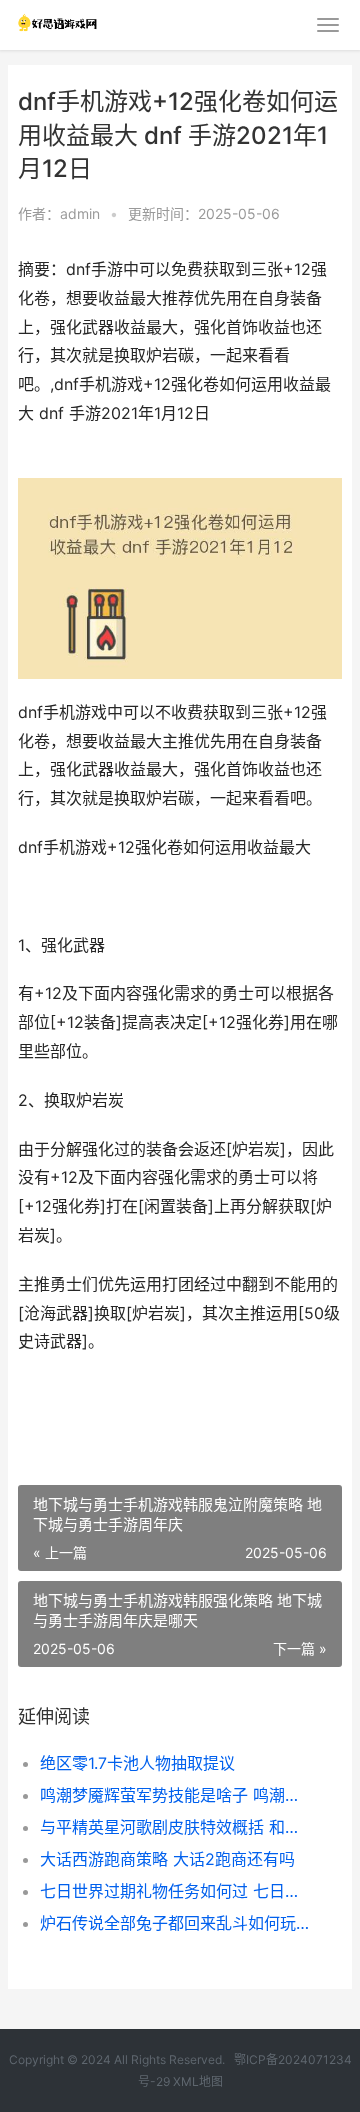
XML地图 (198, 2081)
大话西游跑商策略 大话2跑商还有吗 (167, 1859)
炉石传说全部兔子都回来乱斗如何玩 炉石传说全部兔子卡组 (176, 1923)
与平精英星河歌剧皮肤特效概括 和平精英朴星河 (176, 1827)
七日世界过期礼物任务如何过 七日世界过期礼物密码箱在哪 (176, 1891)
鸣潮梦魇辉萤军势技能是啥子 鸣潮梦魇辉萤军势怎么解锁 (176, 1795)
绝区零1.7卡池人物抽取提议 (137, 1763)
